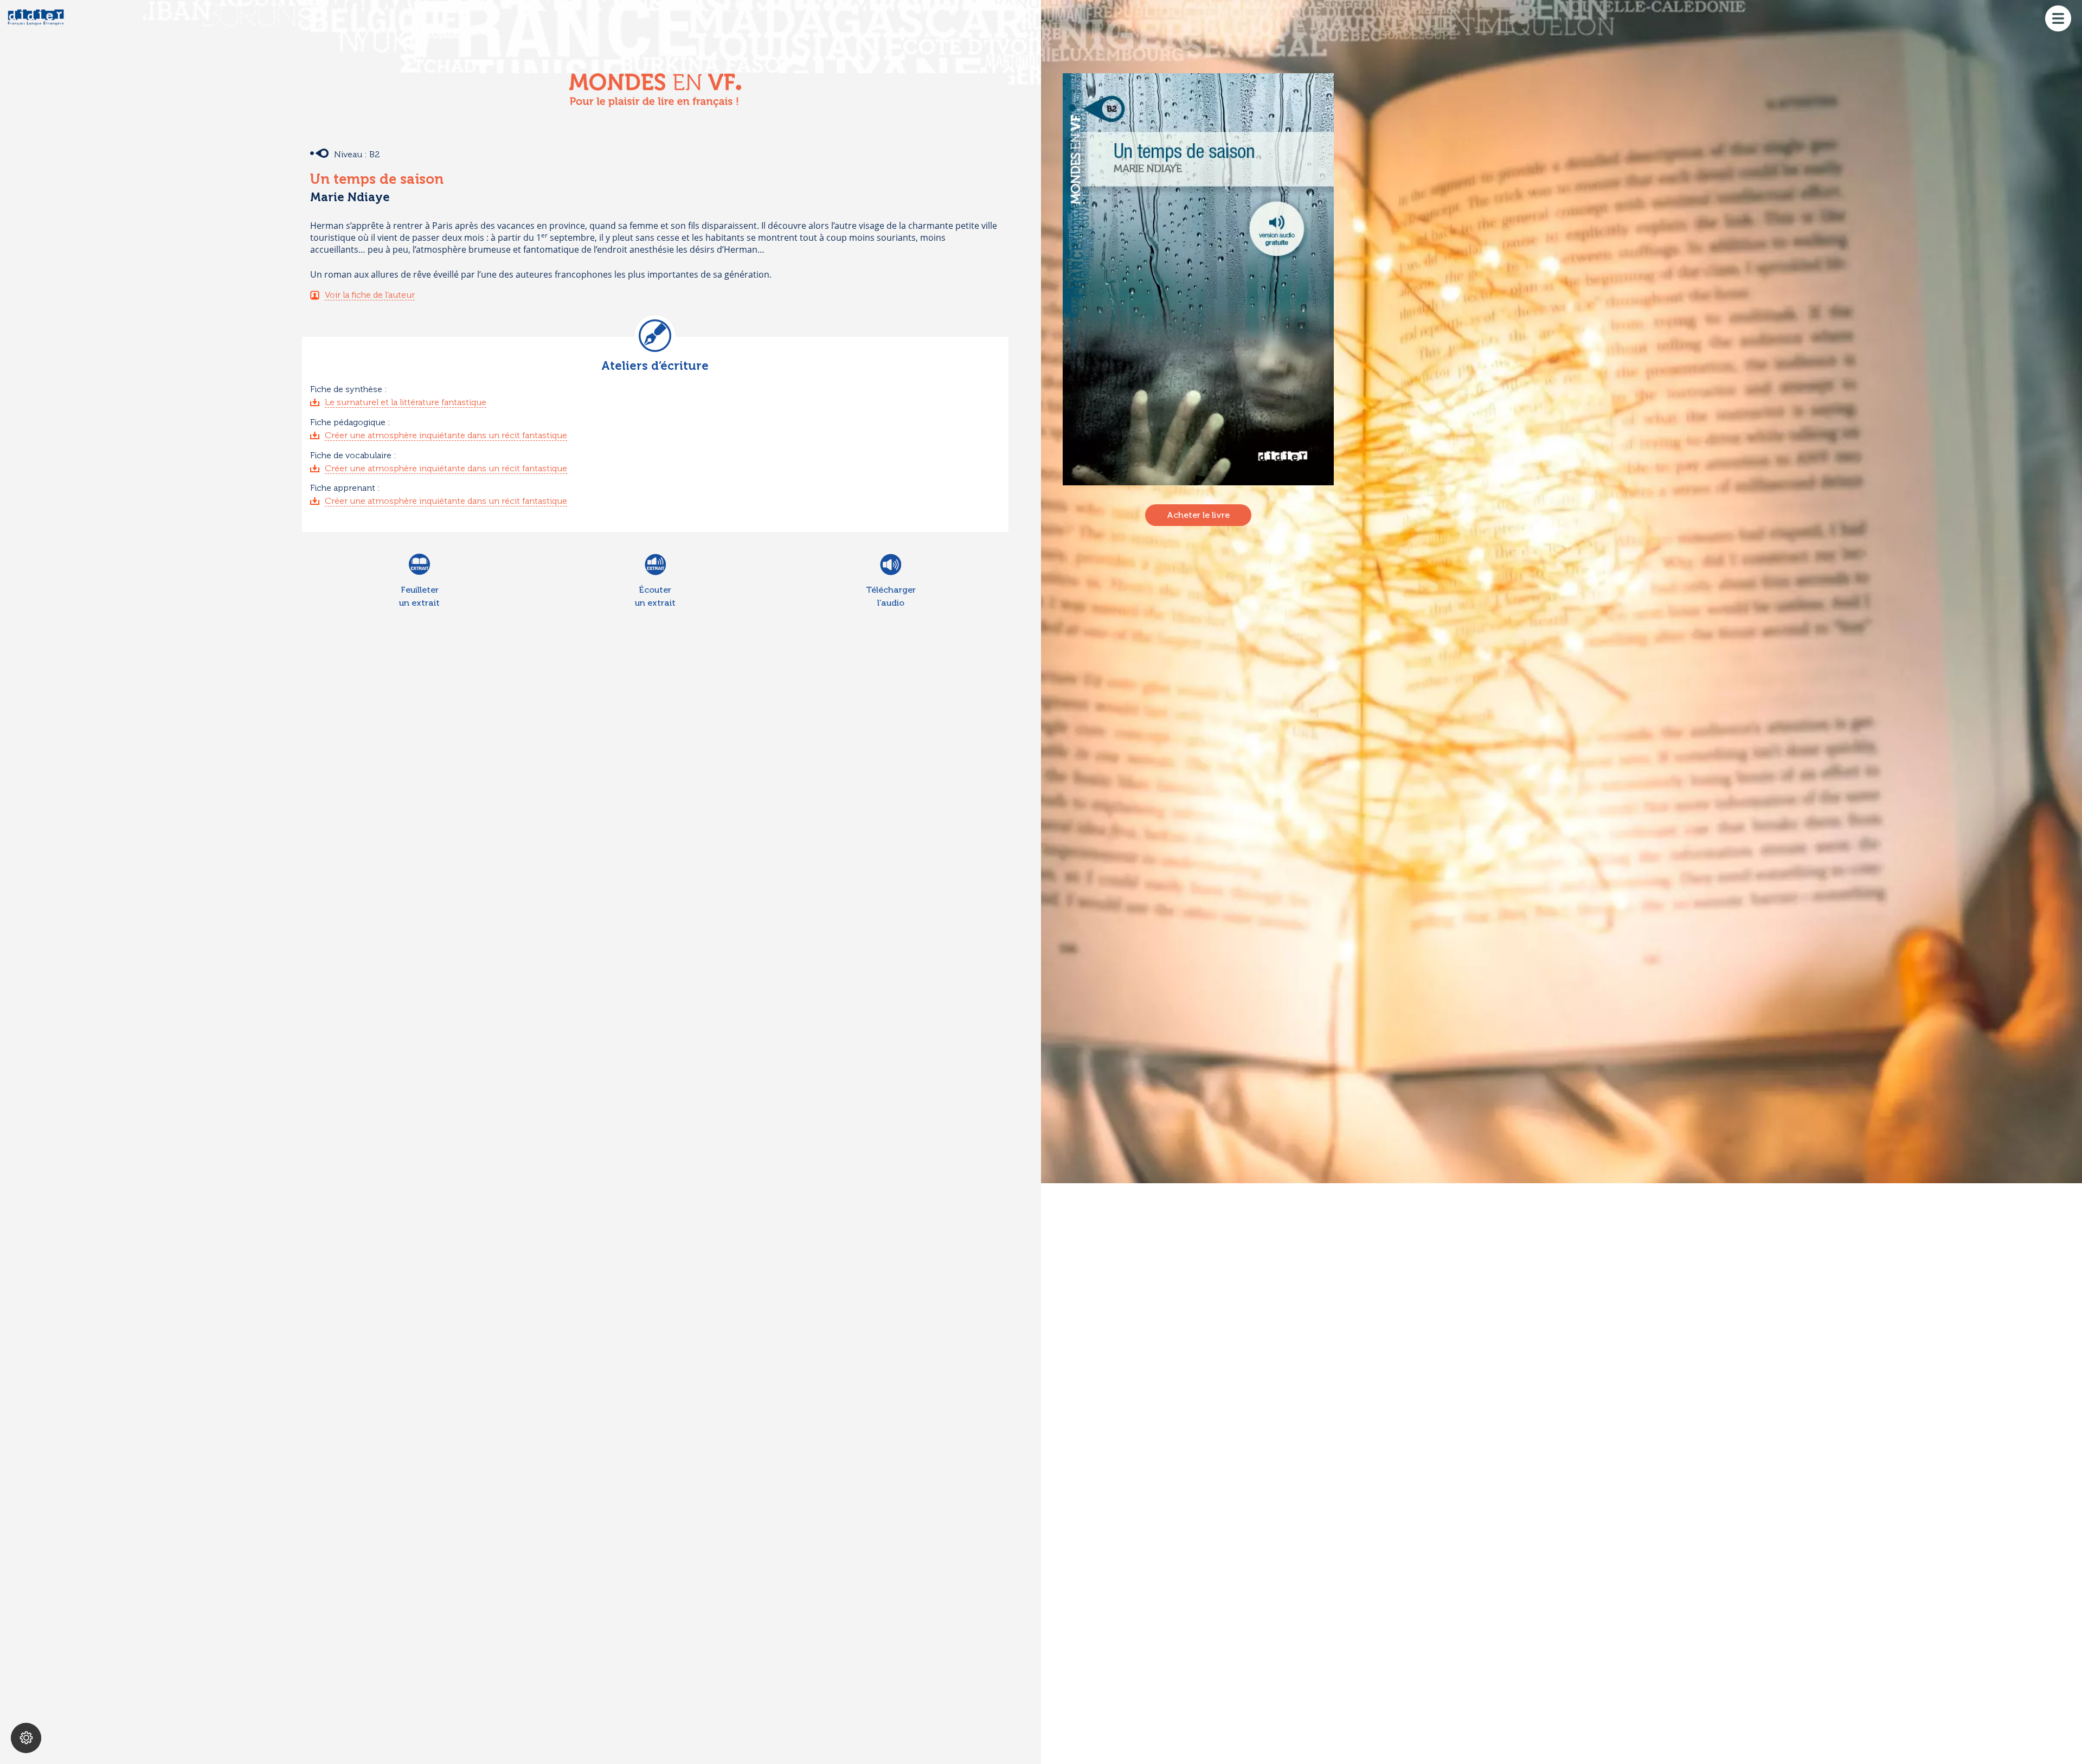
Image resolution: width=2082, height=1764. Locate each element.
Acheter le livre (1198, 515)
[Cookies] (26, 1738)
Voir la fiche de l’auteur (370, 295)
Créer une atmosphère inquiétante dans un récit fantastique (446, 435)
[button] (2058, 16)
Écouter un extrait (655, 596)
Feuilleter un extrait (419, 596)
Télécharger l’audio (891, 596)
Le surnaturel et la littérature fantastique (406, 402)
